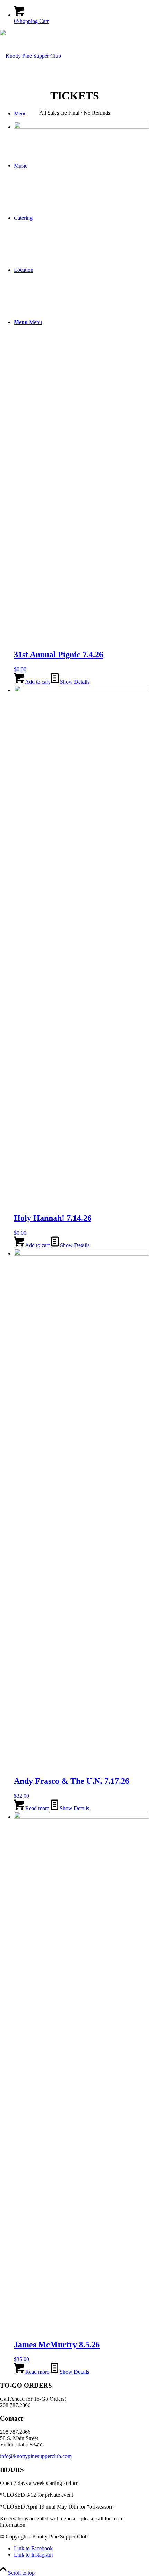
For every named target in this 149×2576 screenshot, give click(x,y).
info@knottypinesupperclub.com (36, 2456)
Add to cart (37, 682)
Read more (37, 1808)
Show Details (74, 682)
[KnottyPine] (30, 56)
